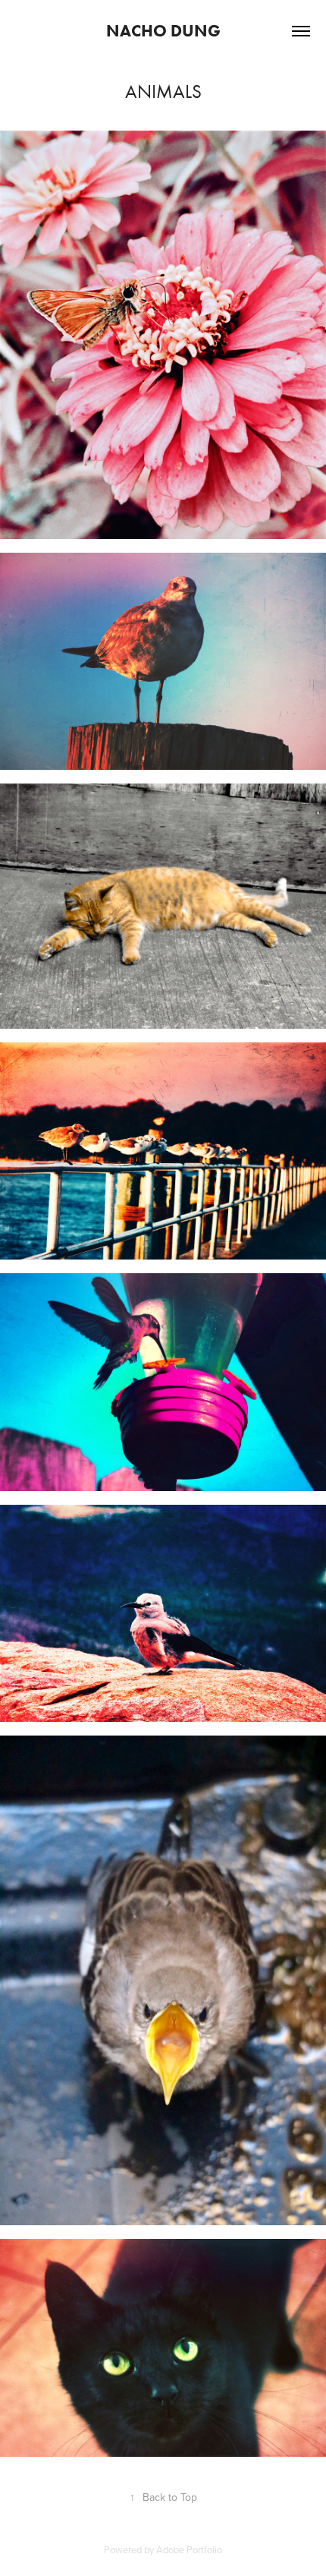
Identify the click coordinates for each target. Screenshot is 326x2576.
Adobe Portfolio (189, 2549)
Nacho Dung (163, 31)
